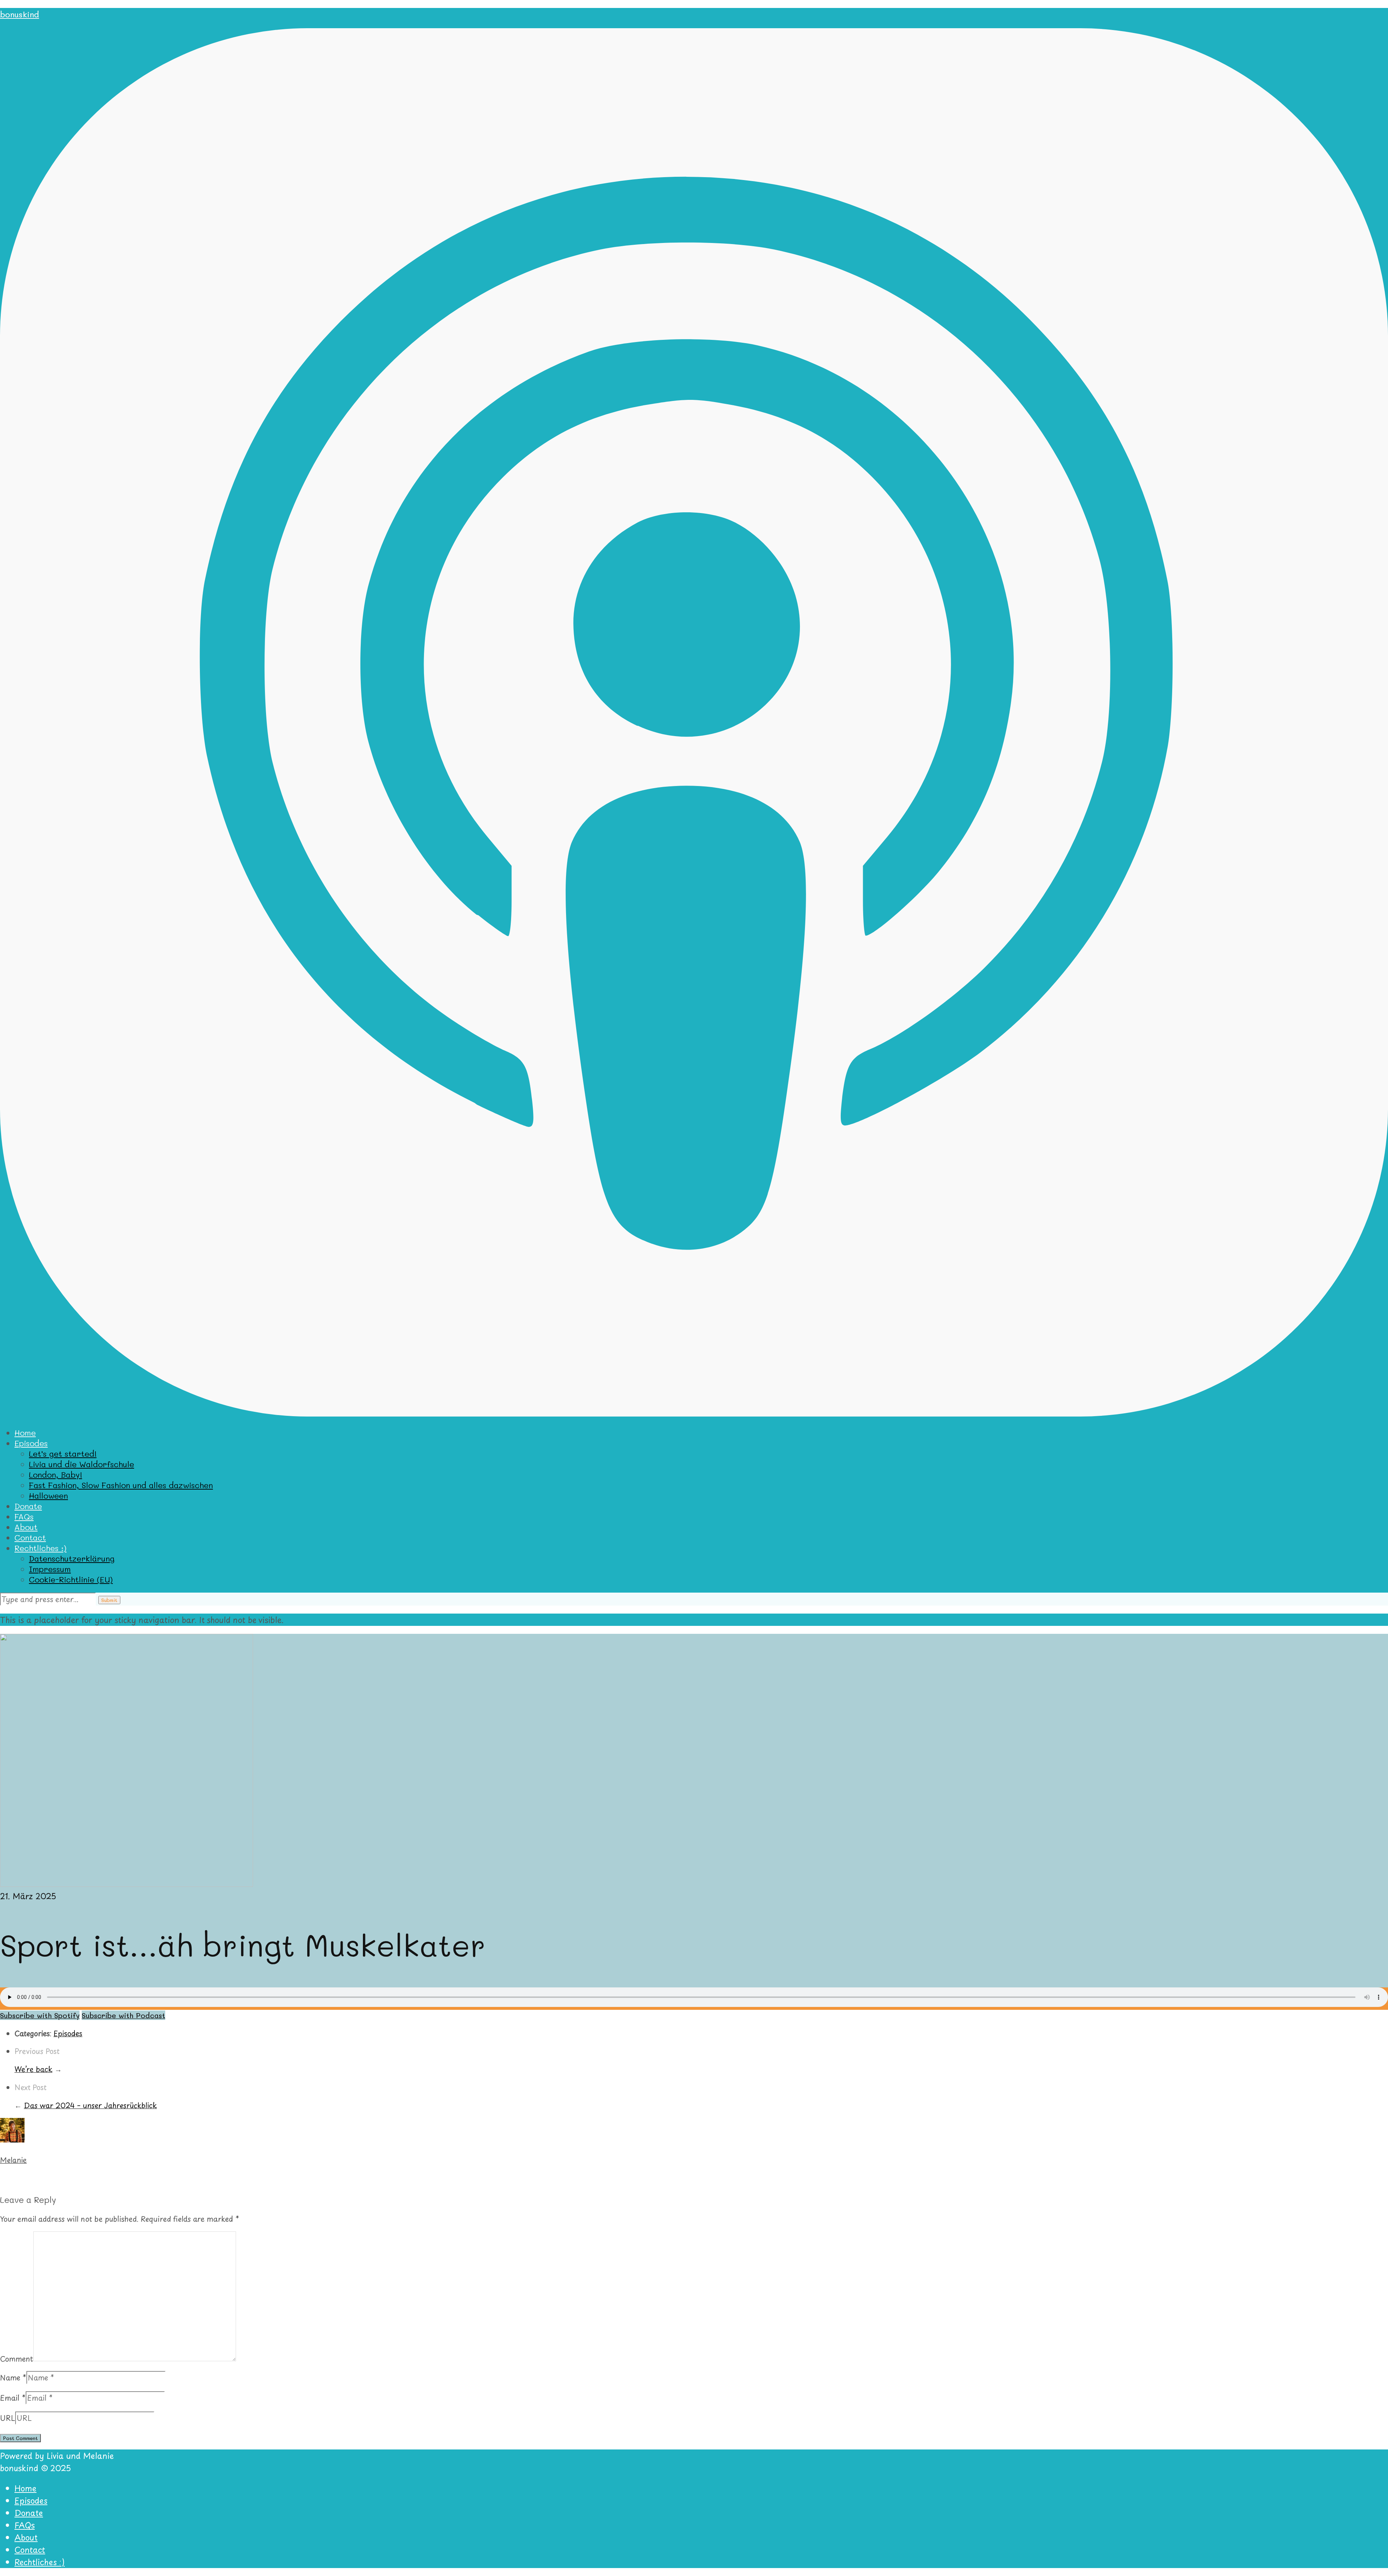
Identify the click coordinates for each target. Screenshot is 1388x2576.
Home (25, 1433)
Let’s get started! (63, 1454)
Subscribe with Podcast (123, 2015)
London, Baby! (55, 1475)
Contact (30, 1537)
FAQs (24, 1516)
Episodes (31, 1443)
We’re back (33, 2069)
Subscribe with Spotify (40, 2015)
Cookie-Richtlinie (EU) (71, 1579)
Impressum (50, 1569)
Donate (28, 1506)
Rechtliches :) (40, 1548)
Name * (13, 2378)
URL (8, 2418)
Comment (17, 2358)
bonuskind (20, 14)
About (26, 1527)
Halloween (48, 1496)
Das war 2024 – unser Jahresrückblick (90, 2105)
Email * (13, 2398)
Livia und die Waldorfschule (82, 1464)
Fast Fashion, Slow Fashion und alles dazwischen (121, 1485)
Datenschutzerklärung (72, 1558)
